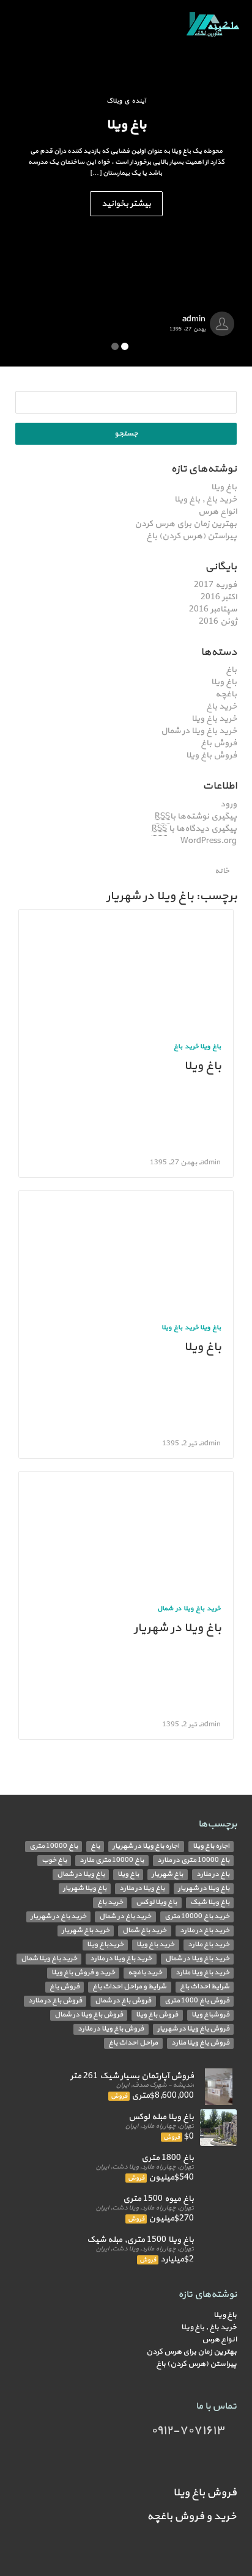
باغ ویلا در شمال (81, 1874)
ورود (228, 804)
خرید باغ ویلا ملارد (202, 1973)
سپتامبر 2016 (213, 609)
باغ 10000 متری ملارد (112, 1860)
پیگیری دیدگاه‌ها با (194, 829)
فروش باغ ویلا (211, 755)
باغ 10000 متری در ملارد (193, 1860)
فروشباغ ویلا (210, 2015)
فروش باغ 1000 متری (197, 2001)
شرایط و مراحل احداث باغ (129, 1987)
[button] (19, 183)
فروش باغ (219, 743)
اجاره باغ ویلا (211, 1846)
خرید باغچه (145, 1973)
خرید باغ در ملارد (205, 1931)
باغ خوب (54, 1860)
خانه (223, 871)
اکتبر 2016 (219, 597)
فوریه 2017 (215, 585)
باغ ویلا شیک (210, 1903)
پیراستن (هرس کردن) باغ (191, 536)
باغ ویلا (224, 487)
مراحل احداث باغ (133, 2043)
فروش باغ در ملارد (55, 2001)
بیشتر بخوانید (126, 204)
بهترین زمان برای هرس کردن (186, 524)
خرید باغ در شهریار (58, 1917)
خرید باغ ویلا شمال (49, 1959)
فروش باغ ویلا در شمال (89, 2015)
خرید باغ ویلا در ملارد (121, 1959)
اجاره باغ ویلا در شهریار (146, 1846)
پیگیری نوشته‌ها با (196, 816)
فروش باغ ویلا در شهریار (193, 2029)
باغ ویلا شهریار (85, 1888)
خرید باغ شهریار (86, 1931)
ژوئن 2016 (218, 622)
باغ (231, 670)
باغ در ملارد (213, 1874)
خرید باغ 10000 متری (197, 1917)
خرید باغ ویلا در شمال (199, 731)
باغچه (226, 694)
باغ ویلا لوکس (156, 1903)
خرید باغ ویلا (214, 719)
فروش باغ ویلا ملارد (200, 2043)
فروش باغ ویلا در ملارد (111, 2029)
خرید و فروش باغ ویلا (83, 1973)
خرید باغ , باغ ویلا (206, 499)
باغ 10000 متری (54, 1846)
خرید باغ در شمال (125, 1917)
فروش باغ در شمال (123, 2001)
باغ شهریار (167, 1874)
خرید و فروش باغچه (192, 2516)
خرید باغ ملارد (209, 1945)
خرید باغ (221, 706)
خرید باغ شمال (144, 1931)
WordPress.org (209, 841)
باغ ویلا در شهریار (177, 1628)
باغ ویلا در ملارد (142, 1888)
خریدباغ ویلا (105, 1945)
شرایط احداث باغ (205, 1987)
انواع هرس (217, 512)
